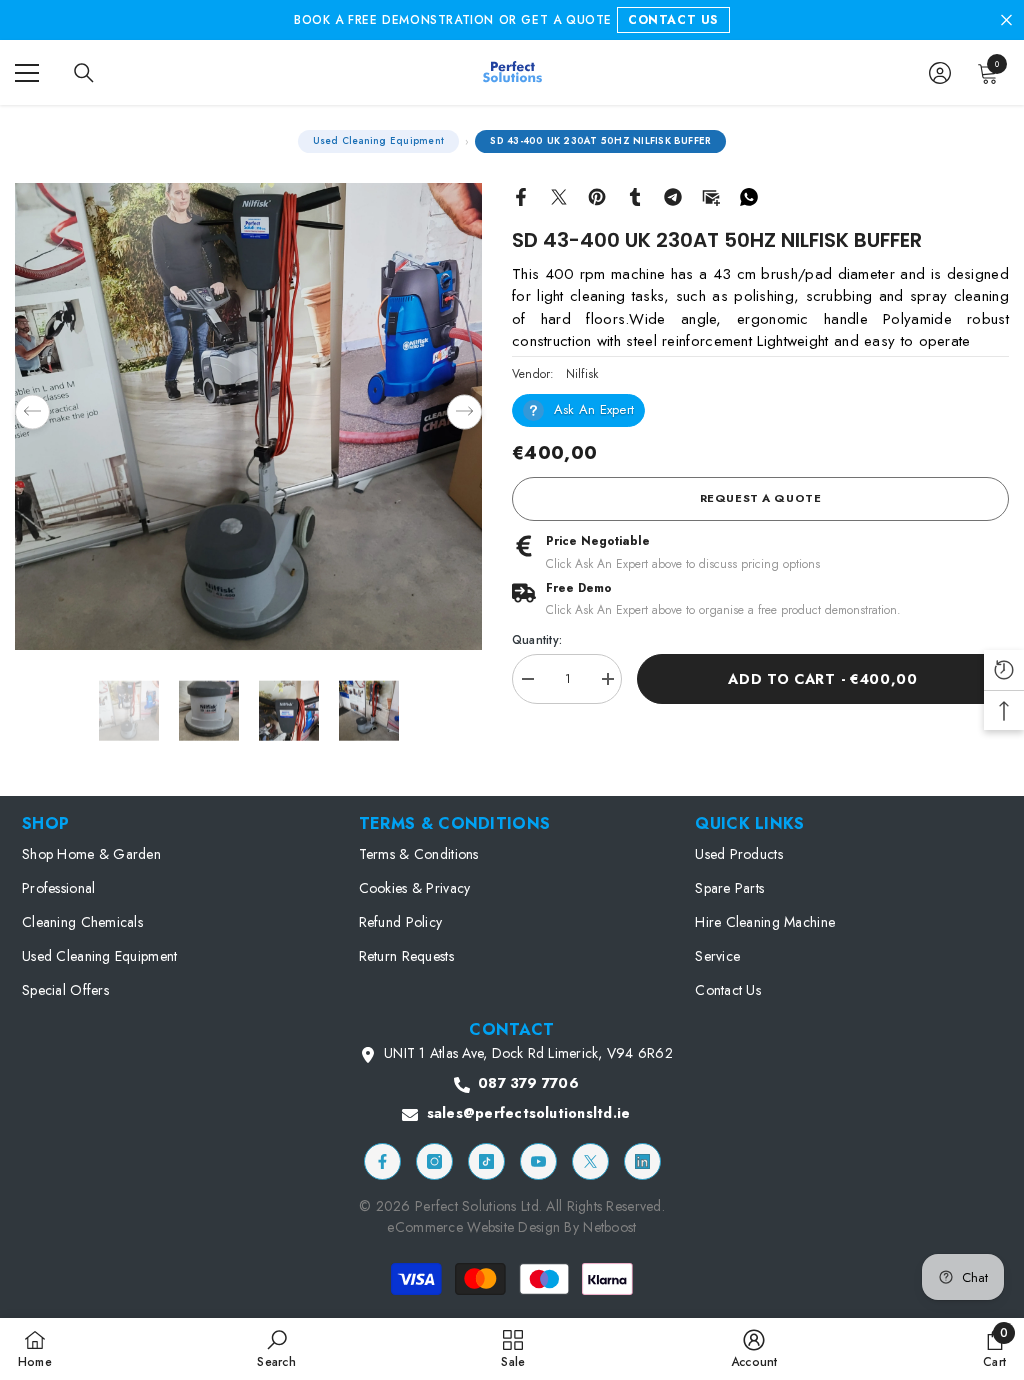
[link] (276, 1348)
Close (1006, 20)
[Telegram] (673, 195)
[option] (248, 416)
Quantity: (537, 640)
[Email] (711, 195)
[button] (32, 411)
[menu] (27, 73)
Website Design (515, 1227)
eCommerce (425, 1227)
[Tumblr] (635, 195)
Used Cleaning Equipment (379, 141)
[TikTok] (486, 1161)
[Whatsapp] (749, 195)
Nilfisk (582, 374)
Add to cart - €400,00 (823, 679)
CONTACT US (673, 20)
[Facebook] (521, 195)
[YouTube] (538, 1161)
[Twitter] (559, 195)
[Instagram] (434, 1161)
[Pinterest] (597, 195)
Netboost (609, 1227)
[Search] (84, 73)
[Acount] (940, 73)
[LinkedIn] (642, 1161)
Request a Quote (760, 498)
